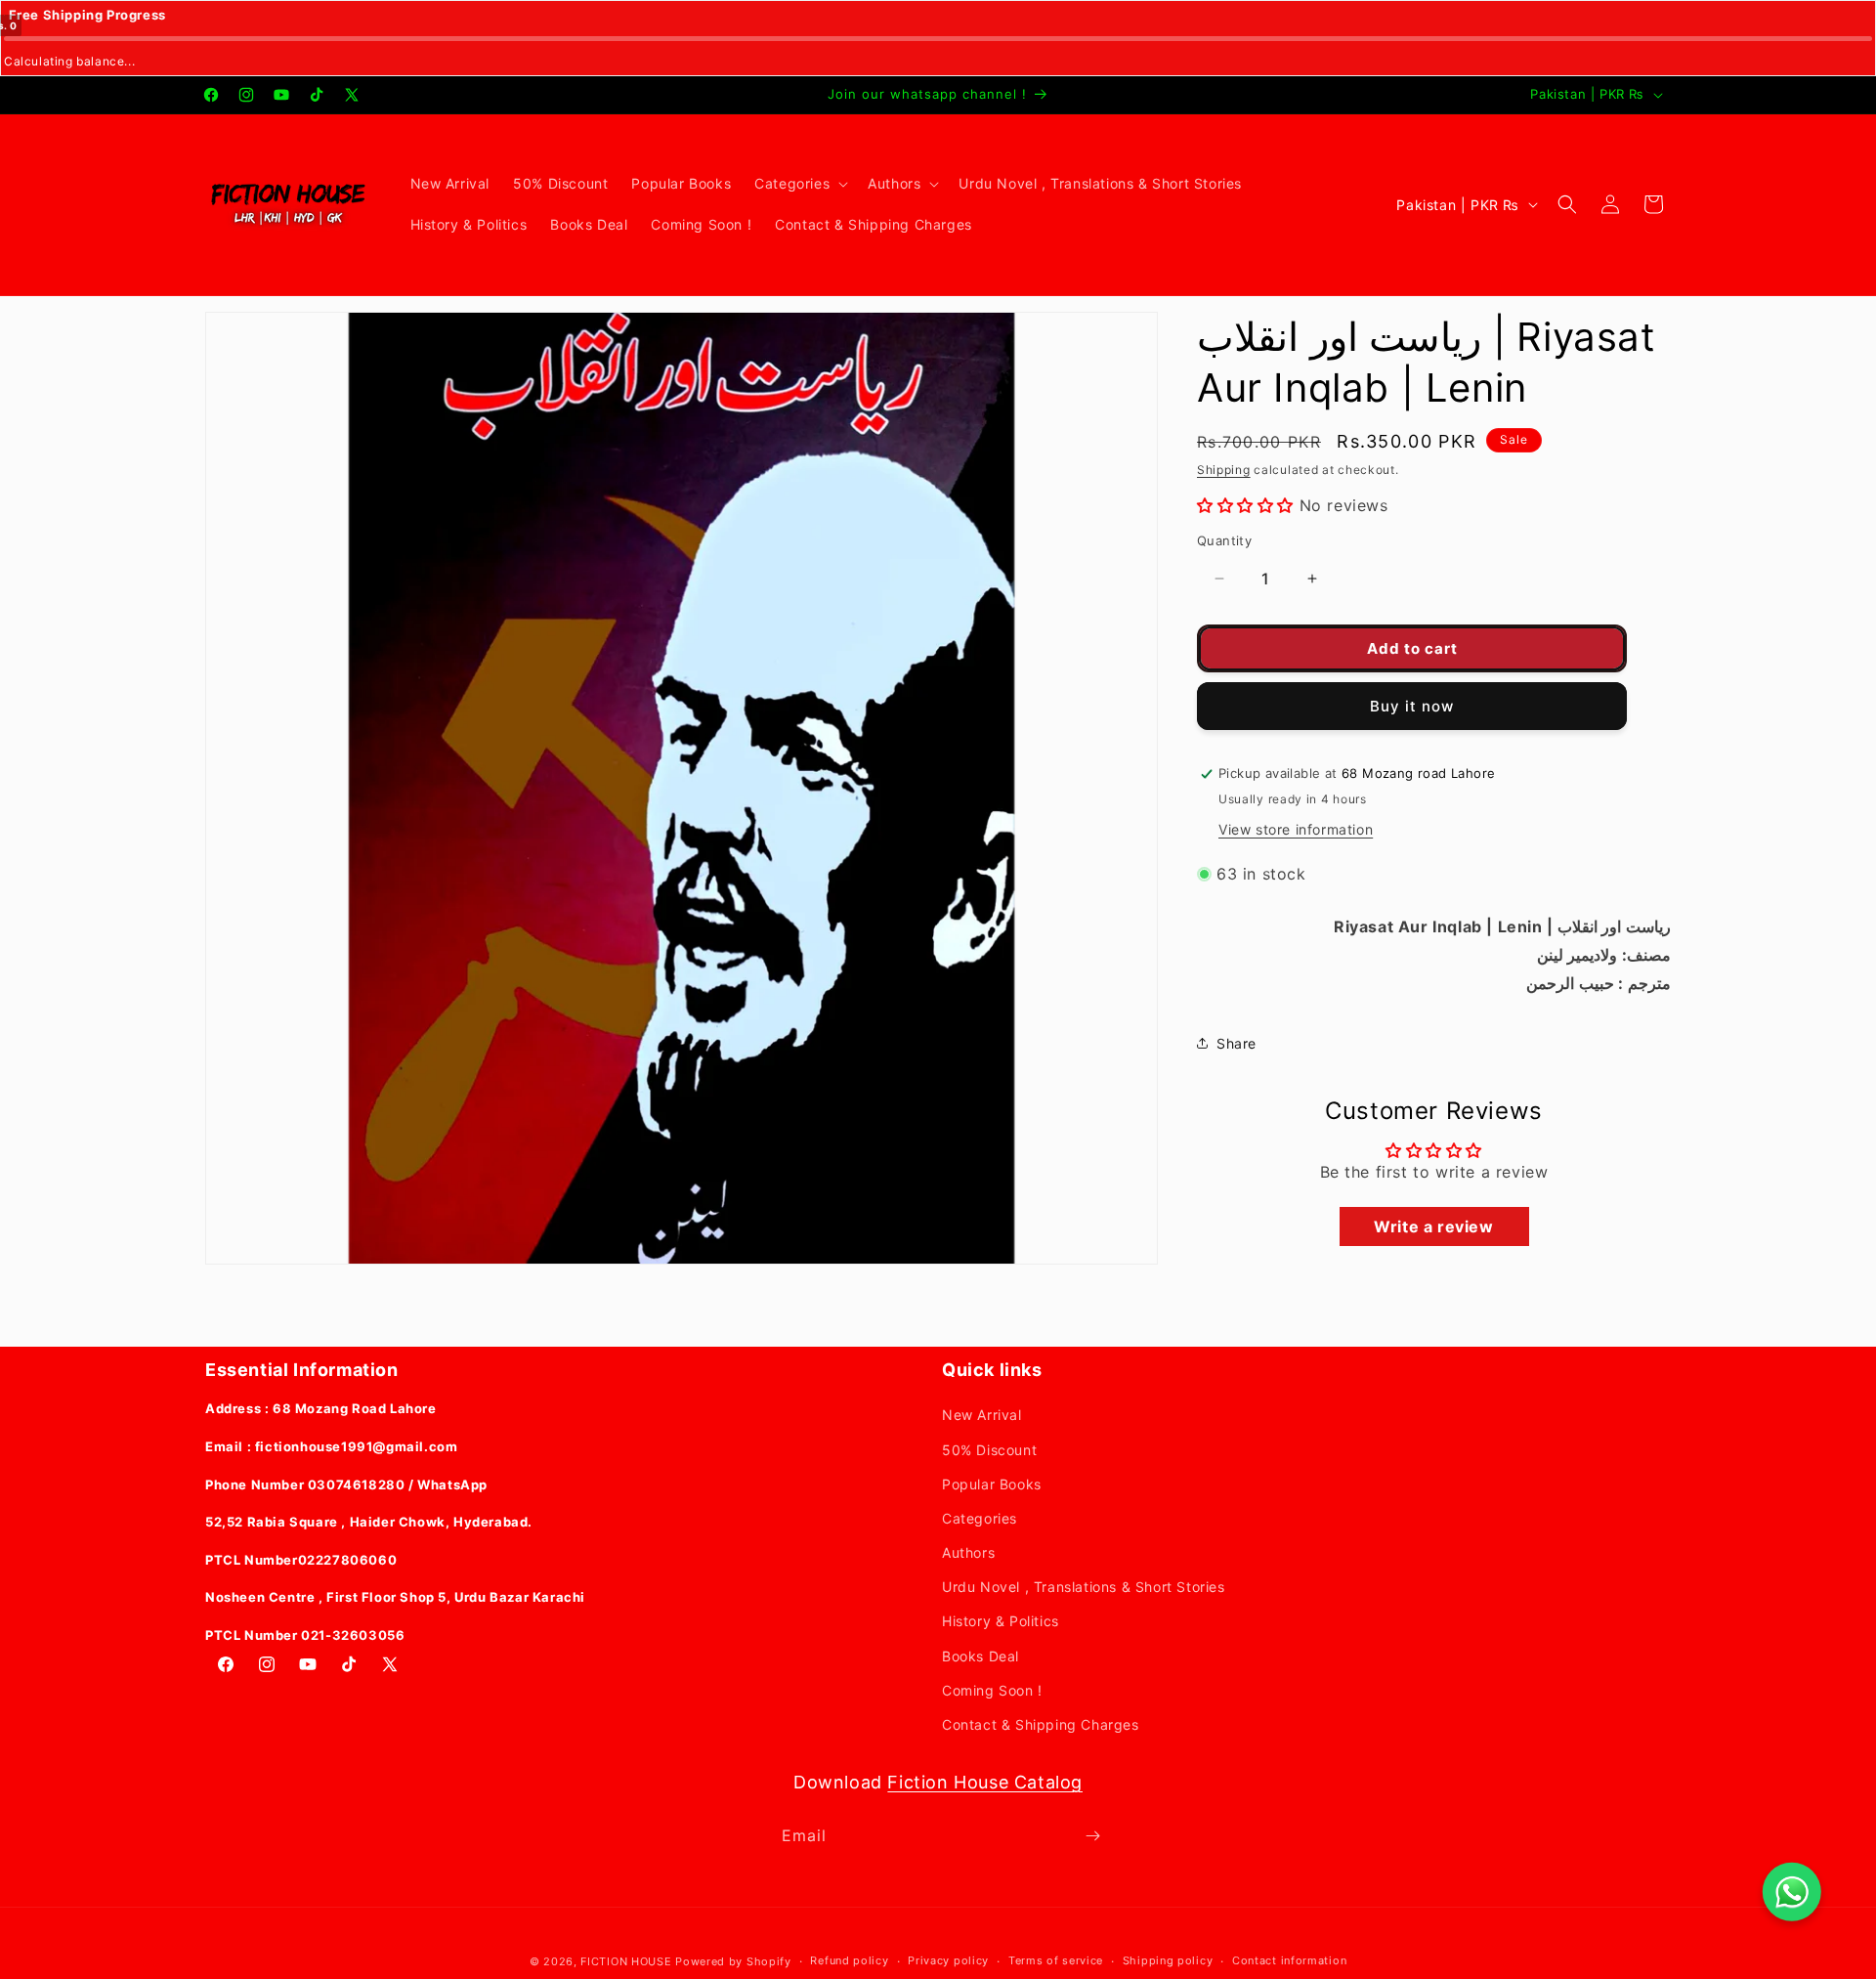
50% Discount (989, 1450)
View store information (1296, 829)
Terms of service (1056, 1960)
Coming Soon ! (992, 1690)
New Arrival (982, 1415)
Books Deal (981, 1656)
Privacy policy (948, 1960)
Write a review (1433, 1226)
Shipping (1224, 470)
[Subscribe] (1092, 1836)
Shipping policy (1168, 1960)
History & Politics (1001, 1621)
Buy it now (1412, 706)
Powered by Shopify (733, 1961)
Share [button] (1236, 1043)
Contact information (1289, 1960)
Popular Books (992, 1484)
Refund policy (849, 1960)
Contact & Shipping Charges (1041, 1724)
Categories (980, 1518)
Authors (968, 1552)
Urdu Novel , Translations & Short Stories (1084, 1587)
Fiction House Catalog (985, 1782)
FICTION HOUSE (626, 1961)
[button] (799, 184)
